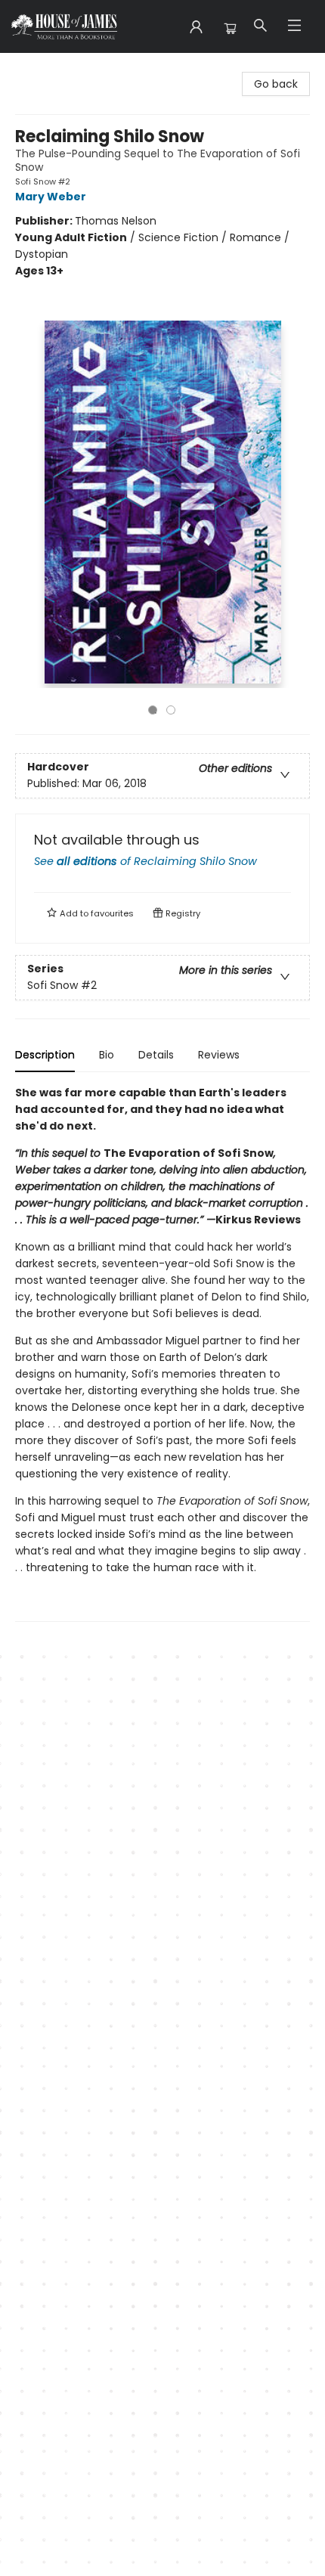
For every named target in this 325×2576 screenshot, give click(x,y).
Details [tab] (156, 1055)
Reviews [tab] (219, 1055)
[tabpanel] (162, 1353)
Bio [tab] (107, 1055)
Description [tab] (45, 1055)
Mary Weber (51, 197)
